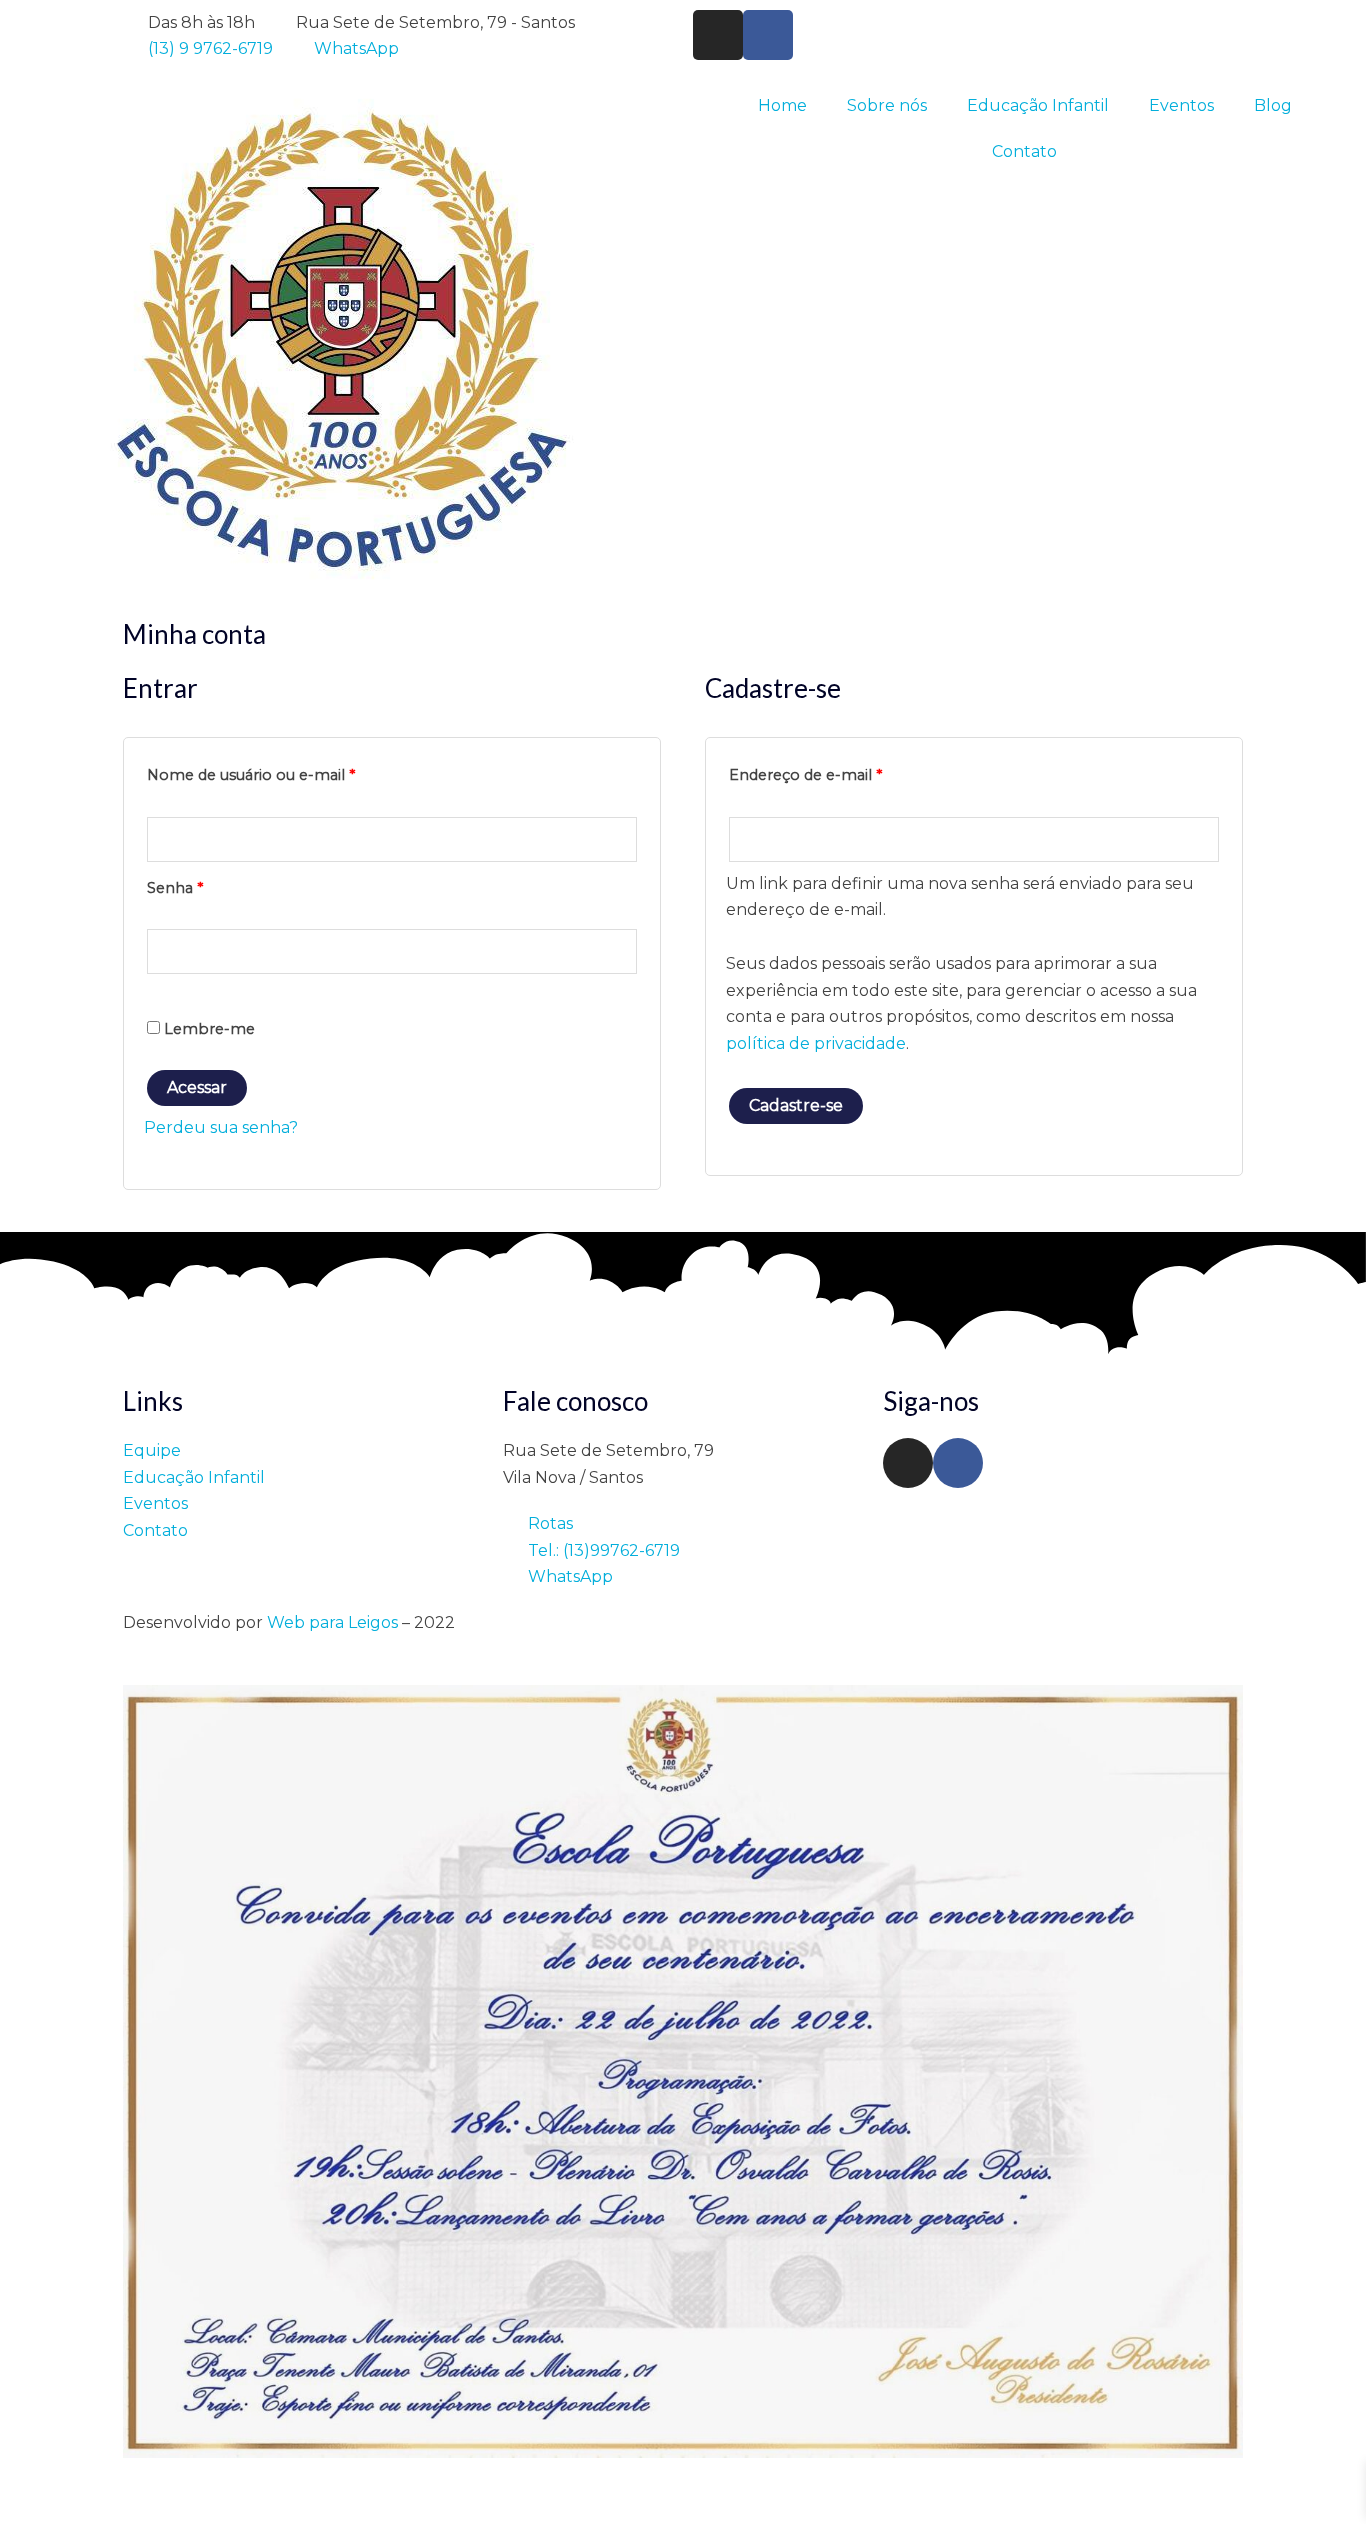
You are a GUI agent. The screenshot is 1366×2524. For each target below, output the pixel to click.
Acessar (197, 1087)
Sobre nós (887, 105)
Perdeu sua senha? (221, 1127)
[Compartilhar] (108, 2486)
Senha (217, 885)
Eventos (1181, 105)
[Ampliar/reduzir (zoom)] (20, 2486)
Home (782, 105)
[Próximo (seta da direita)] (64, 2514)
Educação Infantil (1038, 105)
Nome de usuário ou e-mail (293, 772)
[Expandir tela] (64, 2486)
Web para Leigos (332, 1622)
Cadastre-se (796, 1105)
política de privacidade (816, 1043)
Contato (1024, 151)
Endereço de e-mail (848, 772)
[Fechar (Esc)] (152, 2486)
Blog (1273, 105)
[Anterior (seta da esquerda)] (20, 2514)
